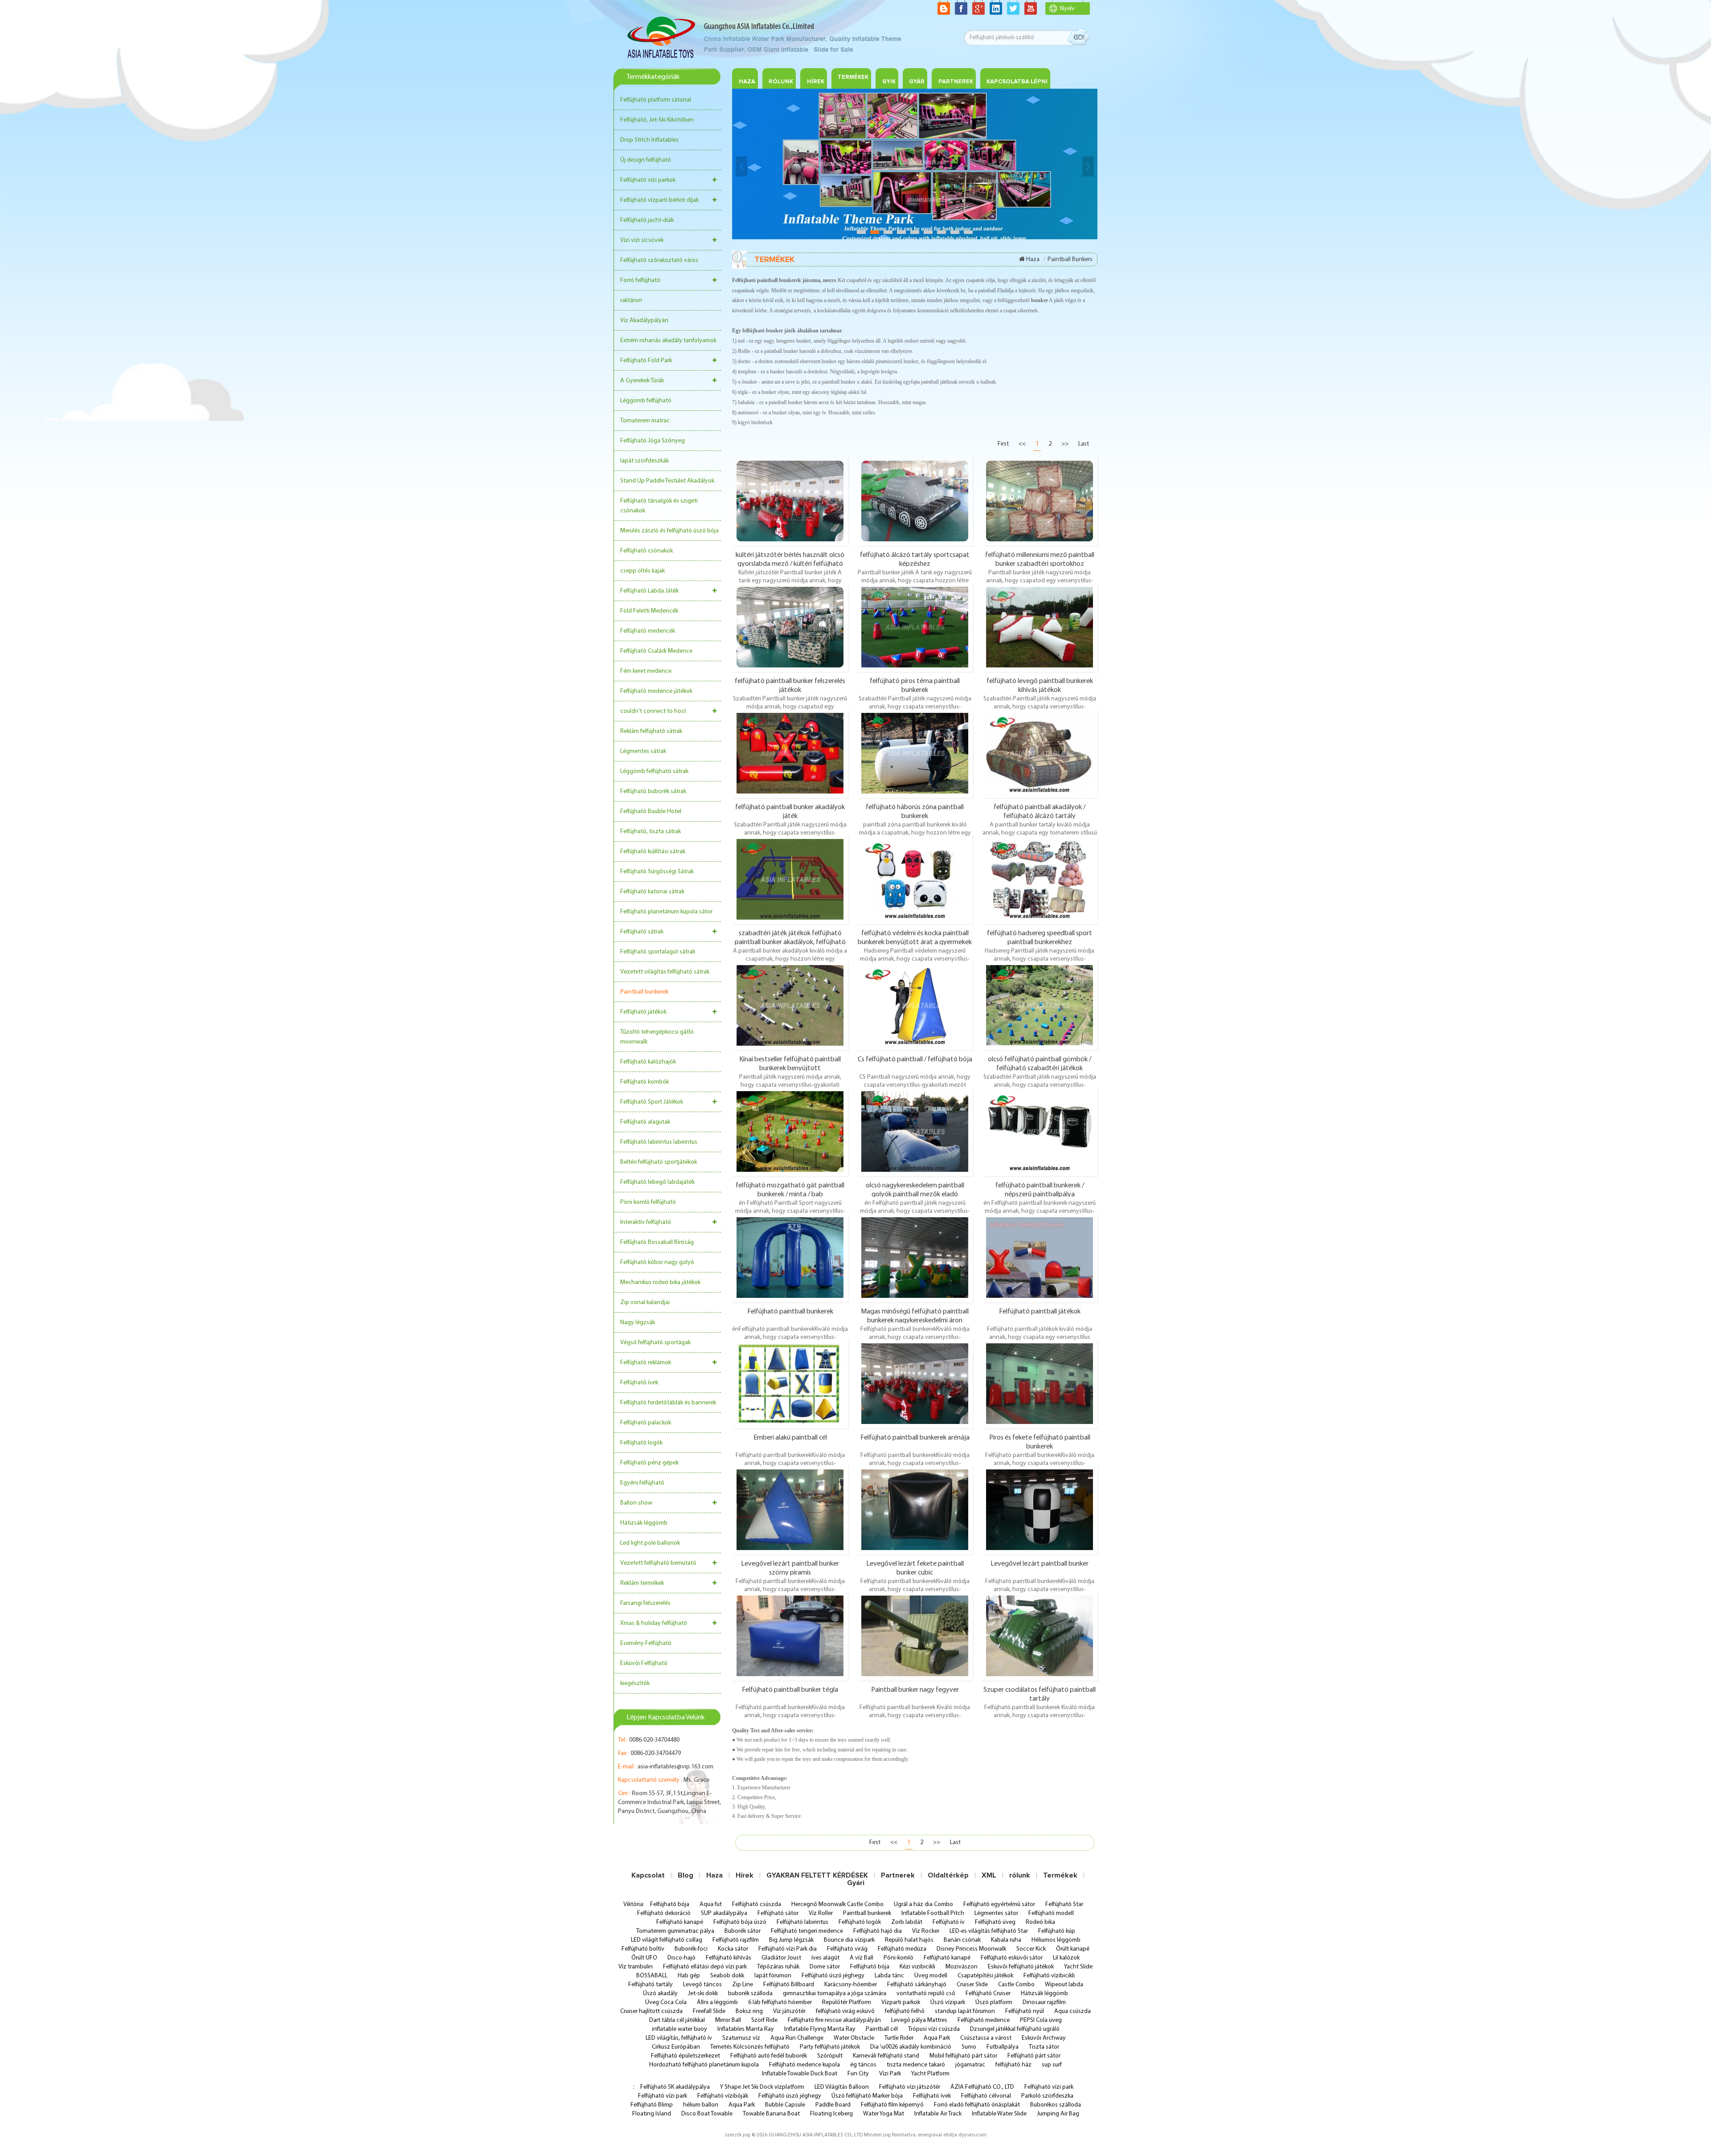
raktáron (631, 301)
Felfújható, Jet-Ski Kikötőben (657, 120)
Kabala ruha (1006, 1940)
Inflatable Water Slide (999, 2114)
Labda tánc (889, 1976)
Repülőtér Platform (847, 2003)
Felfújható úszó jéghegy (833, 1976)
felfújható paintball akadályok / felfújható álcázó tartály (1040, 811)
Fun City (858, 2074)
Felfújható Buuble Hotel (651, 812)
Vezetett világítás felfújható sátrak (665, 972)
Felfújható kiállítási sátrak (653, 852)
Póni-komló (898, 1958)
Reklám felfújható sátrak (651, 731)
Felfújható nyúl (1025, 2011)
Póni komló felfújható (648, 1202)
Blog (686, 1875)
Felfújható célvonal (986, 2096)
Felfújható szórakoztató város (659, 260)
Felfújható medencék (648, 631)
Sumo (969, 2047)
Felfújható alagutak (645, 1122)
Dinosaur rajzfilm (1044, 2003)
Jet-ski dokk (703, 1994)
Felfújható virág (847, 1949)
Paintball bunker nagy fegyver (915, 1690)
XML (989, 1875)
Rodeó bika (1040, 1922)
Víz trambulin (636, 1967)
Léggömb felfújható (646, 401)
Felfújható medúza (902, 1949)
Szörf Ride (764, 2020)
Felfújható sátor (778, 1913)
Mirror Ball (728, 2020)
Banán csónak (962, 1940)
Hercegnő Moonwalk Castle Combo (837, 1904)
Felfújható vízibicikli (1049, 1976)
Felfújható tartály (651, 1985)
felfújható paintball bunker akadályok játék (790, 811)
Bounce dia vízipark (849, 1940)
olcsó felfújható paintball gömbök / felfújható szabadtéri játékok (1040, 1064)
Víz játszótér (789, 2011)
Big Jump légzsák (791, 1940)
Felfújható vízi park (1049, 2087)
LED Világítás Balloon (842, 2087)
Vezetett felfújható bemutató (658, 1563)
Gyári (856, 1883)
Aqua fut (711, 1904)
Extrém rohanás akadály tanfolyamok (668, 341)
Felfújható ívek (639, 1383)
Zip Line (743, 1985)
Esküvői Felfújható (644, 1663)
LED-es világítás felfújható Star (989, 1931)
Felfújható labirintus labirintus (659, 1142)
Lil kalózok (1066, 1958)
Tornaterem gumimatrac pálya (675, 1931)
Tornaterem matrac (645, 421)
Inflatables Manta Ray (746, 2029)
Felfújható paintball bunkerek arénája (915, 1438)
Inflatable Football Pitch (933, 1913)
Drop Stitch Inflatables (649, 140)
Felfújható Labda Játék (649, 591)
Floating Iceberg (831, 2114)
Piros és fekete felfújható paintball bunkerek (1040, 1442)
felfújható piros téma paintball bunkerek (915, 685)
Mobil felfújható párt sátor (963, 2056)
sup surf (1052, 2065)
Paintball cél (882, 2029)
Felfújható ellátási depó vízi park (705, 1967)
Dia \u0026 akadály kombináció (911, 2047)
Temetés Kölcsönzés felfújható (750, 2047)
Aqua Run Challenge (797, 2038)
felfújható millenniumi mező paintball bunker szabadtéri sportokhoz (1040, 559)
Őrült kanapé (1073, 1949)
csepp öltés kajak (643, 571)
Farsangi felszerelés (645, 1603)
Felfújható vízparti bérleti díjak (659, 200)
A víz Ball (862, 1958)
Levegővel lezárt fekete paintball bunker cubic (915, 1568)
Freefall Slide (709, 2011)
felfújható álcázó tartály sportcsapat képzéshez (915, 559)
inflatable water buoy (679, 2029)
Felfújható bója (670, 1904)
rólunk (1020, 1875)
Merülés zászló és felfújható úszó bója (669, 531)
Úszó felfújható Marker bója (867, 2096)
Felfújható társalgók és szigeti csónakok (659, 506)
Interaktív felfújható (646, 1222)
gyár (917, 82)
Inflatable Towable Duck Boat (800, 2074)
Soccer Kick (1031, 1949)
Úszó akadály (660, 1994)
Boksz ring (749, 2011)
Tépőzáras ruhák (778, 1967)
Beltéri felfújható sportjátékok (659, 1162)
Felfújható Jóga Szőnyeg (653, 441)
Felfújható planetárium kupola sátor (666, 912)
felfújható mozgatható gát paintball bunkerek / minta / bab (790, 1190)
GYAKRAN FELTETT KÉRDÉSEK (817, 1875)
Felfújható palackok (646, 1423)
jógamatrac (970, 2065)
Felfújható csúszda (757, 1904)
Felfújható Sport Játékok (652, 1102)
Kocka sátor (733, 1949)
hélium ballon (701, 2105)
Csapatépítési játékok (985, 1976)
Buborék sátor (743, 1931)
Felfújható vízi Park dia (788, 1949)
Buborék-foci (691, 1949)
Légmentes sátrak (643, 751)
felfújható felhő (905, 2011)
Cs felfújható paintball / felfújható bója (915, 1060)
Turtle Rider (899, 2038)
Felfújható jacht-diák (647, 220)
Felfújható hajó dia (878, 1931)
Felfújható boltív (643, 1949)
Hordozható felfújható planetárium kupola (704, 2065)
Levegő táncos (702, 1985)
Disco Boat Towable (707, 2114)
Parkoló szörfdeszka (1047, 2096)
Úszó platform (994, 2003)
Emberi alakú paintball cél (790, 1438)
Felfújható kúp (1057, 1931)
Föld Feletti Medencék (649, 611)
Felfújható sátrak (642, 932)
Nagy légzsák (638, 1323)
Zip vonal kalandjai (645, 1303)
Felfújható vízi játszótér (910, 2087)
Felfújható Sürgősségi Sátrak (657, 872)
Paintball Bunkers (1070, 260)
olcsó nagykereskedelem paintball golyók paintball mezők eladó (915, 1190)
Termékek (853, 77)
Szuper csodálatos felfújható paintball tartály (1040, 1694)
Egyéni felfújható (642, 1483)
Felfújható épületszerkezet (686, 2056)
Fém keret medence (646, 671)
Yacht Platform (930, 2074)
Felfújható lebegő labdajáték (657, 1182)
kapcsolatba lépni (1017, 82)
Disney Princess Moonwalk (971, 1949)
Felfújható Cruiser (988, 1994)
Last (1084, 444)
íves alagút (825, 1958)
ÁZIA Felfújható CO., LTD (982, 2087)
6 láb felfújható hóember (780, 2003)
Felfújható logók (641, 1443)
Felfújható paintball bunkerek (790, 1312)
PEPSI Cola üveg (1041, 2020)
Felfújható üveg (995, 1922)
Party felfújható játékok (830, 2047)
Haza (747, 82)
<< (1022, 444)
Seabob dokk (727, 1976)
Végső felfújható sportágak (655, 1343)
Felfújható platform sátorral (656, 100)
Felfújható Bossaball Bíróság (657, 1242)
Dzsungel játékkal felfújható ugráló (1015, 2029)
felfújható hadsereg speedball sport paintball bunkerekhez (1040, 937)
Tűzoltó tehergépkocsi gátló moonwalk (657, 1037)
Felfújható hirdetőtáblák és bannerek (668, 1403)
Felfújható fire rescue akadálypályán (834, 2020)
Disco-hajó (682, 1958)
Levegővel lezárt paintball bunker (1040, 1564)
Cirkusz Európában (676, 2047)
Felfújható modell (1051, 1913)
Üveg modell (931, 1976)
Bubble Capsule (785, 2105)
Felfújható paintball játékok (1040, 1312)
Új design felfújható (646, 160)
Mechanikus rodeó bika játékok (660, 1283)
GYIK (889, 82)
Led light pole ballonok (650, 1543)
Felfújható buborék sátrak (653, 792)
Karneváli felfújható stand (886, 2056)
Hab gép (689, 1976)
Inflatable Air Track (938, 2114)
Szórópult (830, 2056)
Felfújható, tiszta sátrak (651, 832)
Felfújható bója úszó (740, 1922)
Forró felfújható (640, 280)
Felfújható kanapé (680, 1922)
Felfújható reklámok (646, 1363)
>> (1065, 444)
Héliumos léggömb (1056, 1940)
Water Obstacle (854, 2038)
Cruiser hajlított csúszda (651, 2011)
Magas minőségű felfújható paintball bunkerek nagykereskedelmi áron (915, 1316)
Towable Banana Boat (771, 2114)
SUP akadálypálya (724, 1913)
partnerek (956, 82)
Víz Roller (821, 1913)
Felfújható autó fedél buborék (769, 2056)
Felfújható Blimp (652, 2105)
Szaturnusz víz (741, 2038)
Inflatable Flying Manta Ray (820, 2029)
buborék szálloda (750, 1994)
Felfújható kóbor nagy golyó (657, 1262)
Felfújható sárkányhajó (917, 1985)
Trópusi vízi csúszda (934, 2029)
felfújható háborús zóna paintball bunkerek (915, 811)
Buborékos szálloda (1056, 2105)
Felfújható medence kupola (804, 2065)
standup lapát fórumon (965, 2011)
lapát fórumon (773, 1976)
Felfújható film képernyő (892, 2105)
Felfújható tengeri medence (807, 1931)
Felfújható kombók (645, 1082)
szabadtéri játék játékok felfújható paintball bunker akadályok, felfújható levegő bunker (790, 937)
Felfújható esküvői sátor (1012, 1958)
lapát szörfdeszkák (645, 461)
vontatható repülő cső (926, 1994)
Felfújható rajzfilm (736, 1940)
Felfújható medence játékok (656, 691)
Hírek (816, 82)
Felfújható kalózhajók (648, 1062)
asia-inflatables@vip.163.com (675, 1767)
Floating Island (652, 2114)
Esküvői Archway (1044, 2038)
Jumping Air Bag (1058, 2114)
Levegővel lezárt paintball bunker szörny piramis (790, 1568)
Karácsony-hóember (851, 1985)
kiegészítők (635, 1683)
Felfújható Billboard (789, 1985)
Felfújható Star (1064, 1904)
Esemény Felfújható (646, 1643)
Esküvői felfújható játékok (1021, 1967)
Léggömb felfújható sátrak (654, 771)
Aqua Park (937, 2038)
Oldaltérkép (948, 1875)
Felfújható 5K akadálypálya (675, 2087)
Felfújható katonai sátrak (652, 892)
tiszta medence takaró (916, 2065)
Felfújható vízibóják (723, 2096)
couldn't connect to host (653, 711)
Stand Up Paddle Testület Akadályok (667, 481)
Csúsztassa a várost (986, 2038)
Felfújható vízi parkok (648, 180)
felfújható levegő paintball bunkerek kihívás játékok (1040, 685)
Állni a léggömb (717, 2003)
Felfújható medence (984, 2020)
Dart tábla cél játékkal (677, 2020)
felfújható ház (1013, 2065)
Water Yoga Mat (884, 2114)
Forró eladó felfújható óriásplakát (977, 2105)
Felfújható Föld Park (646, 361)
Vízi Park (890, 2074)
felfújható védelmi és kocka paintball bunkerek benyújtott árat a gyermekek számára (915, 937)
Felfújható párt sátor (1034, 2056)
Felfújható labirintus (802, 1922)
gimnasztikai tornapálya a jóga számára (835, 1994)
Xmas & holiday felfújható (654, 1623)
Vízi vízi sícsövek (642, 240)
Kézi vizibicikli (917, 1967)
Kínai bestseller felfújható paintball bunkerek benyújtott (790, 1064)
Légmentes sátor (996, 1913)
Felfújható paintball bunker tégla (790, 1690)
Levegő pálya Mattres (919, 2020)
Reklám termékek (642, 1583)
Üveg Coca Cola (666, 2003)
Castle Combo (1016, 1985)
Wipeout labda (1064, 1985)
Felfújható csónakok (647, 551)
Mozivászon (962, 1967)
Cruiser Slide (972, 1985)
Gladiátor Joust (781, 1958)
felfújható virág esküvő (845, 2011)
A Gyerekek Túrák (642, 381)
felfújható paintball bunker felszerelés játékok (790, 685)
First (1003, 444)
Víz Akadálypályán (644, 321)
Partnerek (898, 1875)
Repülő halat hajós (909, 1940)
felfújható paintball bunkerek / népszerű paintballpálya (1040, 1190)
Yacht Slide (1078, 1967)
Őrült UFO (644, 1958)
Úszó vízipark (948, 2003)
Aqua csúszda (1072, 2011)
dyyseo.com (972, 2135)
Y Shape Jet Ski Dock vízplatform (762, 2087)
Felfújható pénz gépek (649, 1463)
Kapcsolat (648, 1875)
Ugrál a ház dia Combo (923, 1904)
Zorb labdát (907, 1922)
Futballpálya (1003, 2047)
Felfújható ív (949, 1922)
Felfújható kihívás (729, 1958)
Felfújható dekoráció (664, 1913)
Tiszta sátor (1044, 2047)
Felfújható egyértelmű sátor (999, 1904)
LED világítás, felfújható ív (679, 2038)
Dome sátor (825, 1967)
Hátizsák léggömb (644, 1523)
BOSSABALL (652, 1976)
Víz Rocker (926, 1931)
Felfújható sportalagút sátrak (658, 952)
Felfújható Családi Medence (656, 651)
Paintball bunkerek (644, 992)
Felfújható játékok (643, 1012)
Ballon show (636, 1503)
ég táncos (863, 2065)
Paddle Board (833, 2105)
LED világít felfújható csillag (667, 1940)
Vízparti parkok (901, 2003)
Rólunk (781, 82)
